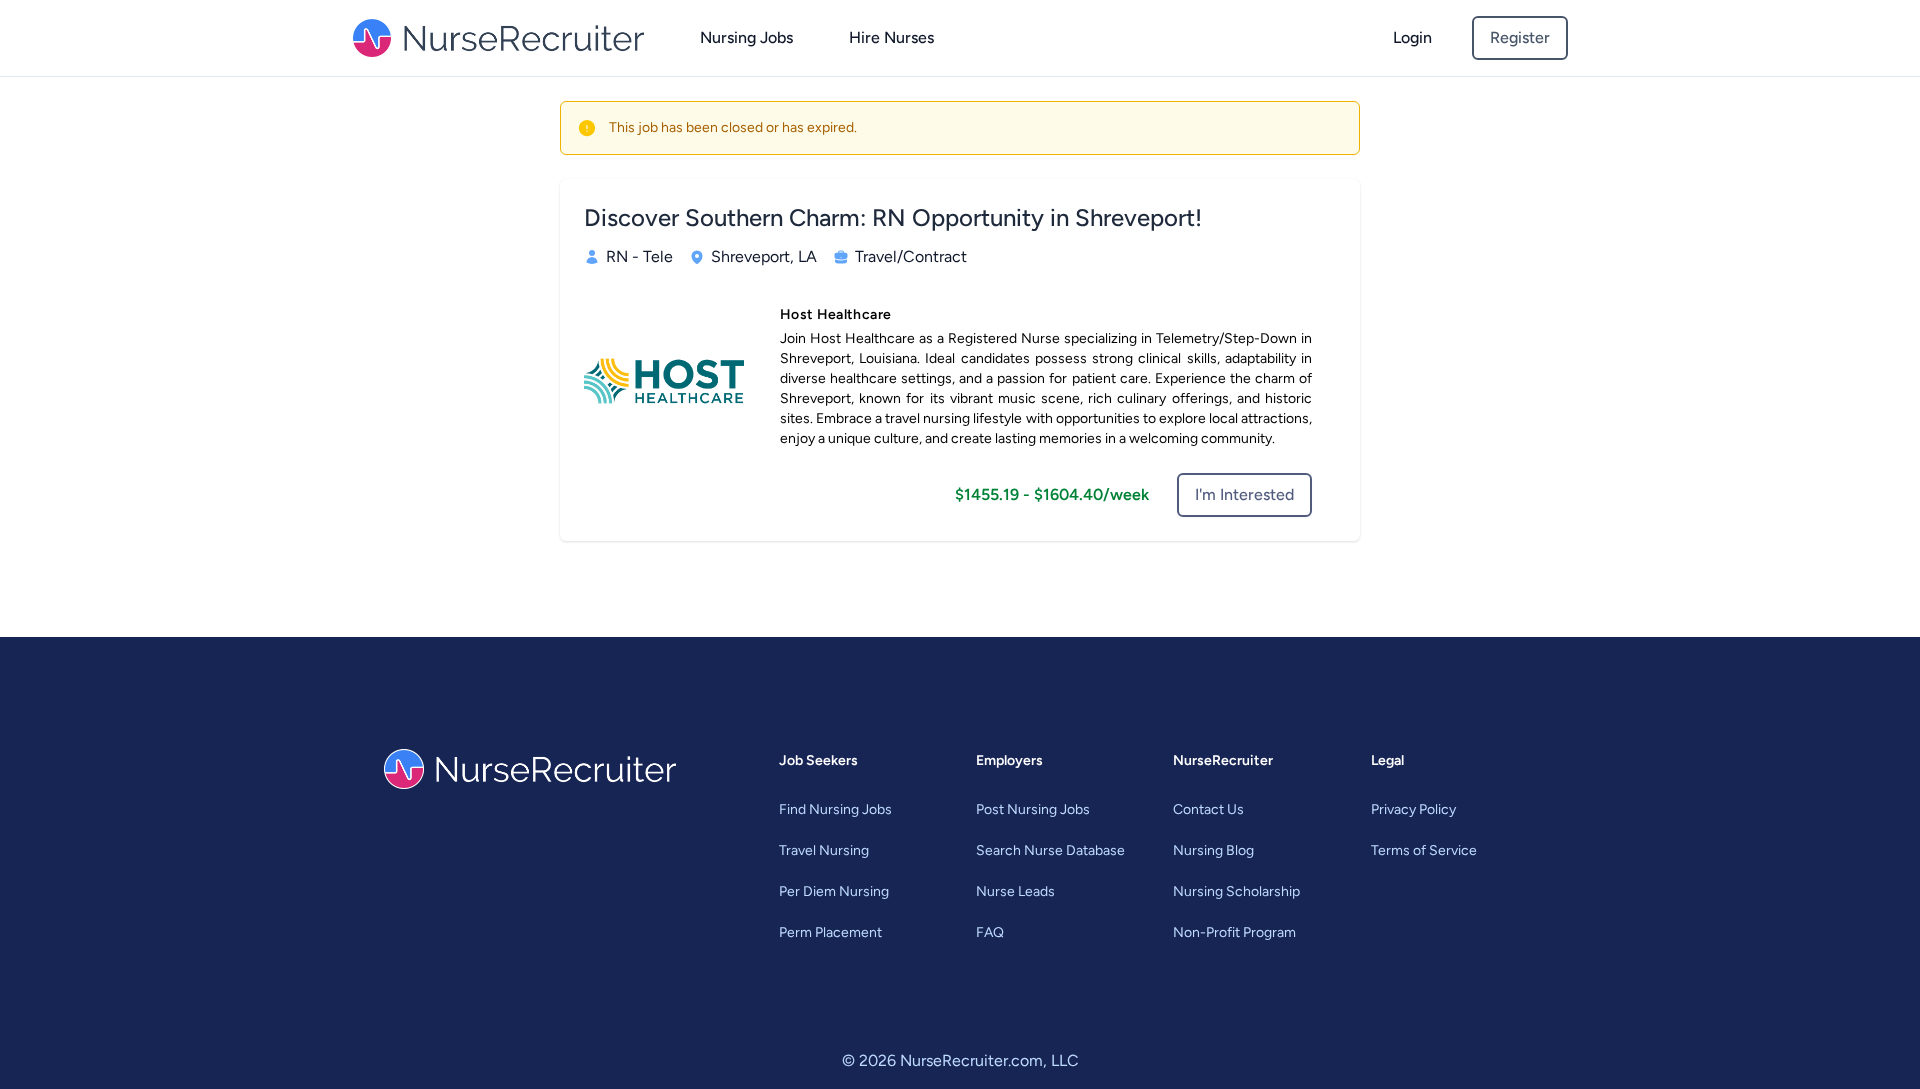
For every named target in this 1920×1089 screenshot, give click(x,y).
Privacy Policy (1413, 809)
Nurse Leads (1015, 891)
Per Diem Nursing (834, 891)
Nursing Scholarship (1236, 891)
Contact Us (1208, 809)
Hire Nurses (891, 37)
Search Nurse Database (1050, 850)
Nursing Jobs (746, 37)
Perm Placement (830, 932)
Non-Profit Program (1234, 932)
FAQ (990, 932)
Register (1520, 37)
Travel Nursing (824, 850)
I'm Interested (1244, 494)
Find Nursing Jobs (835, 809)
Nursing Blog (1213, 850)
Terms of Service (1424, 850)
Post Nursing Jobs (1033, 809)
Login (1412, 37)
